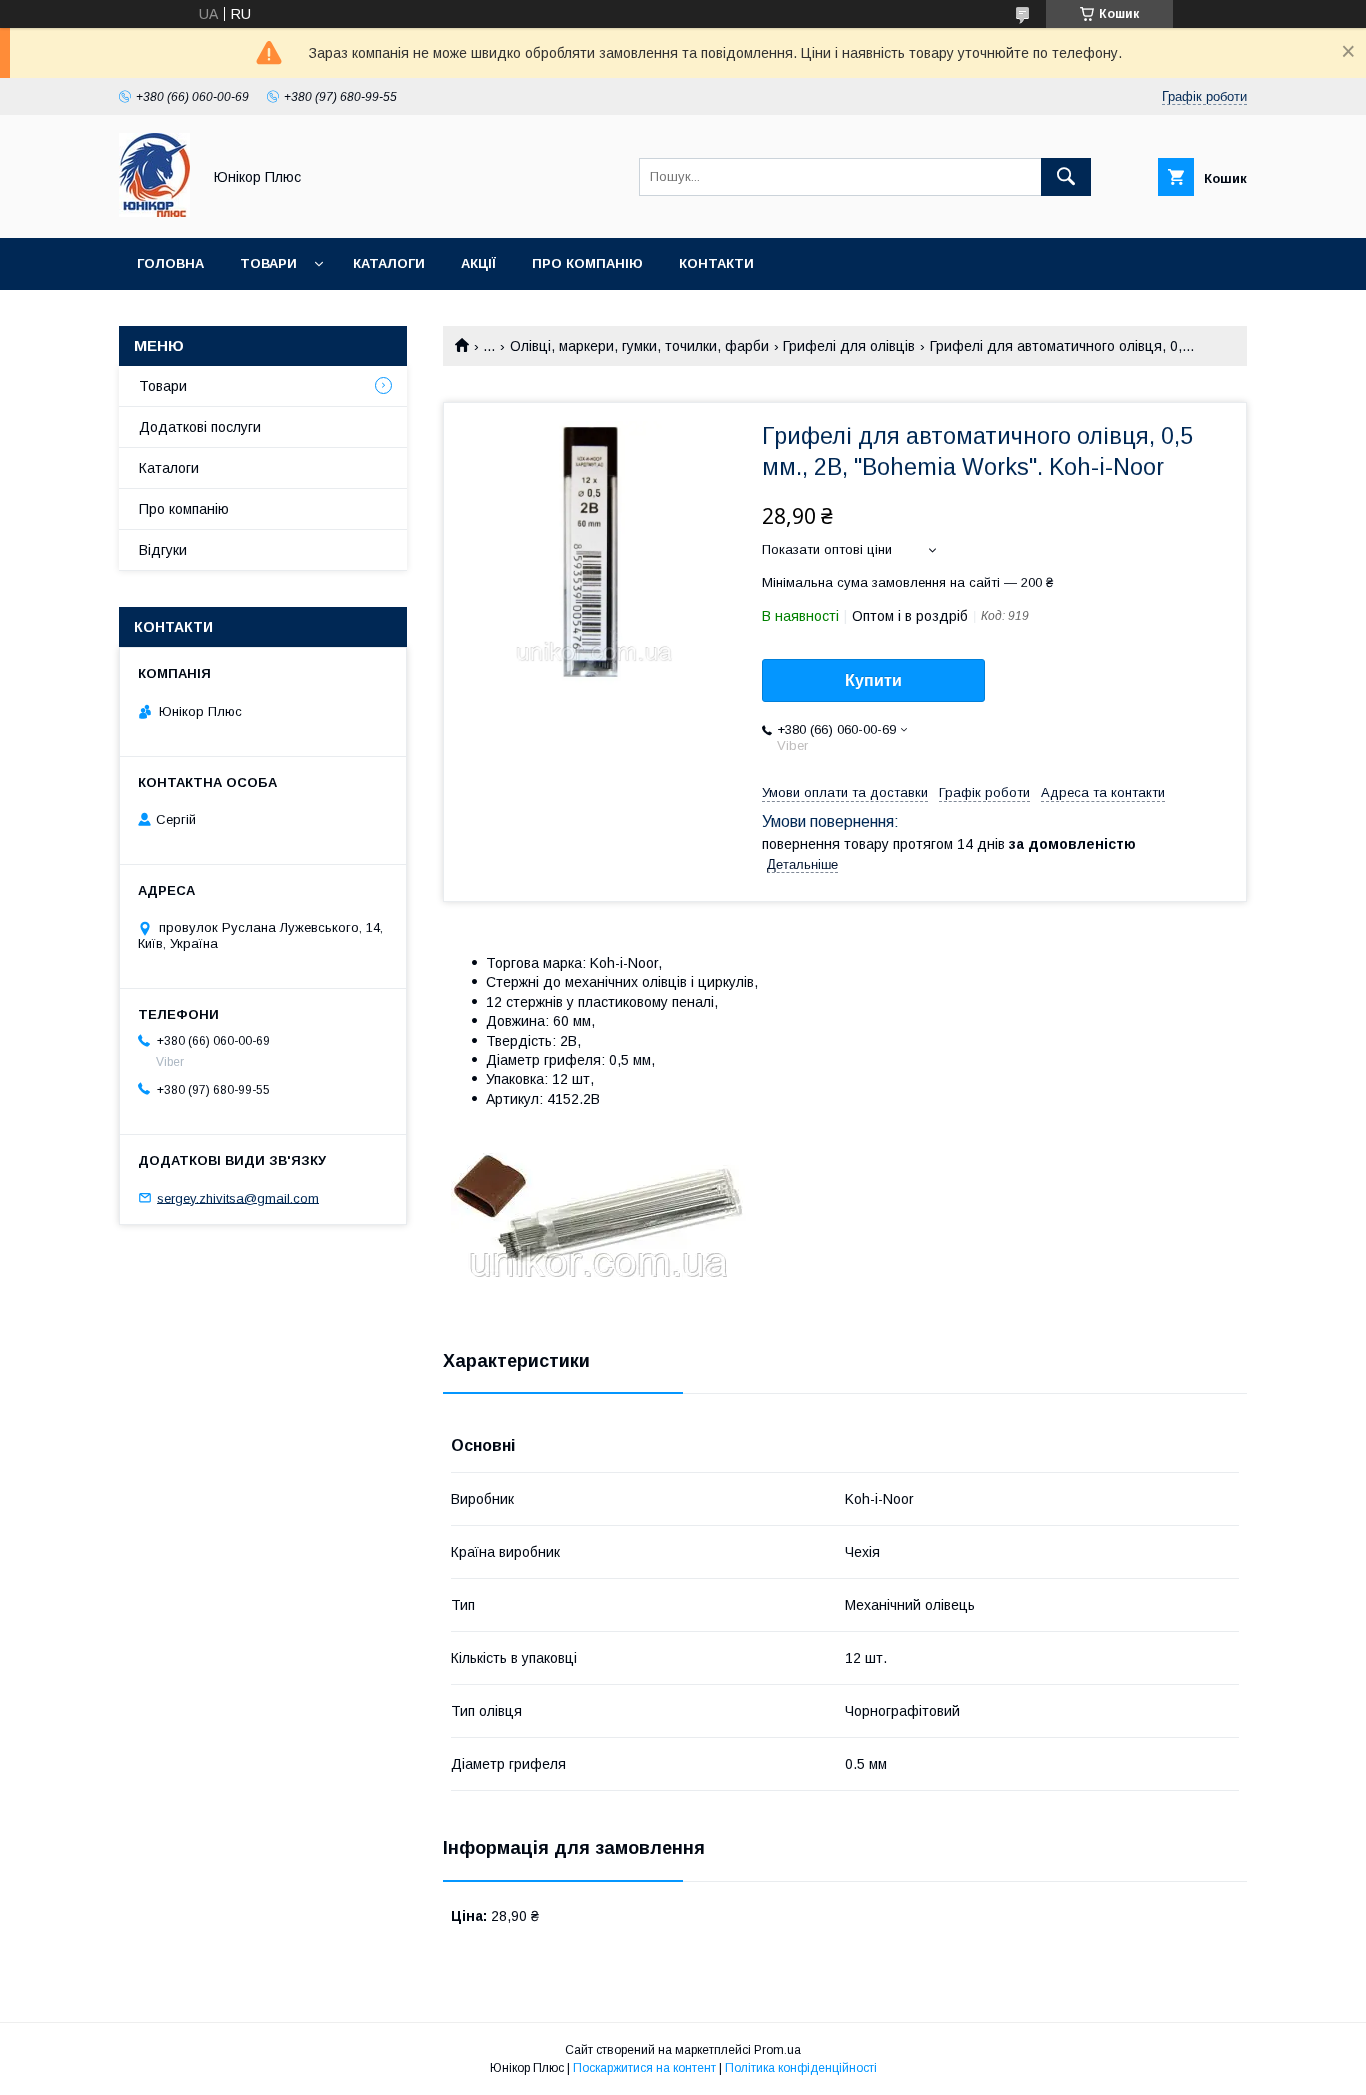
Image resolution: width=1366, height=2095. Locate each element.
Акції (478, 263)
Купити (873, 680)
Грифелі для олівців (849, 346)
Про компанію (587, 263)
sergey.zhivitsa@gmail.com (238, 1197)
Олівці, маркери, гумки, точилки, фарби (639, 346)
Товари (268, 263)
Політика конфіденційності (801, 2068)
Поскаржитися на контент (644, 2068)
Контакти (716, 263)
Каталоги (389, 263)
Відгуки (163, 550)
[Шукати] (1066, 177)
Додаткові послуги (200, 427)
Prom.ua (777, 2050)
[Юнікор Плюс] (154, 212)
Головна (170, 263)
